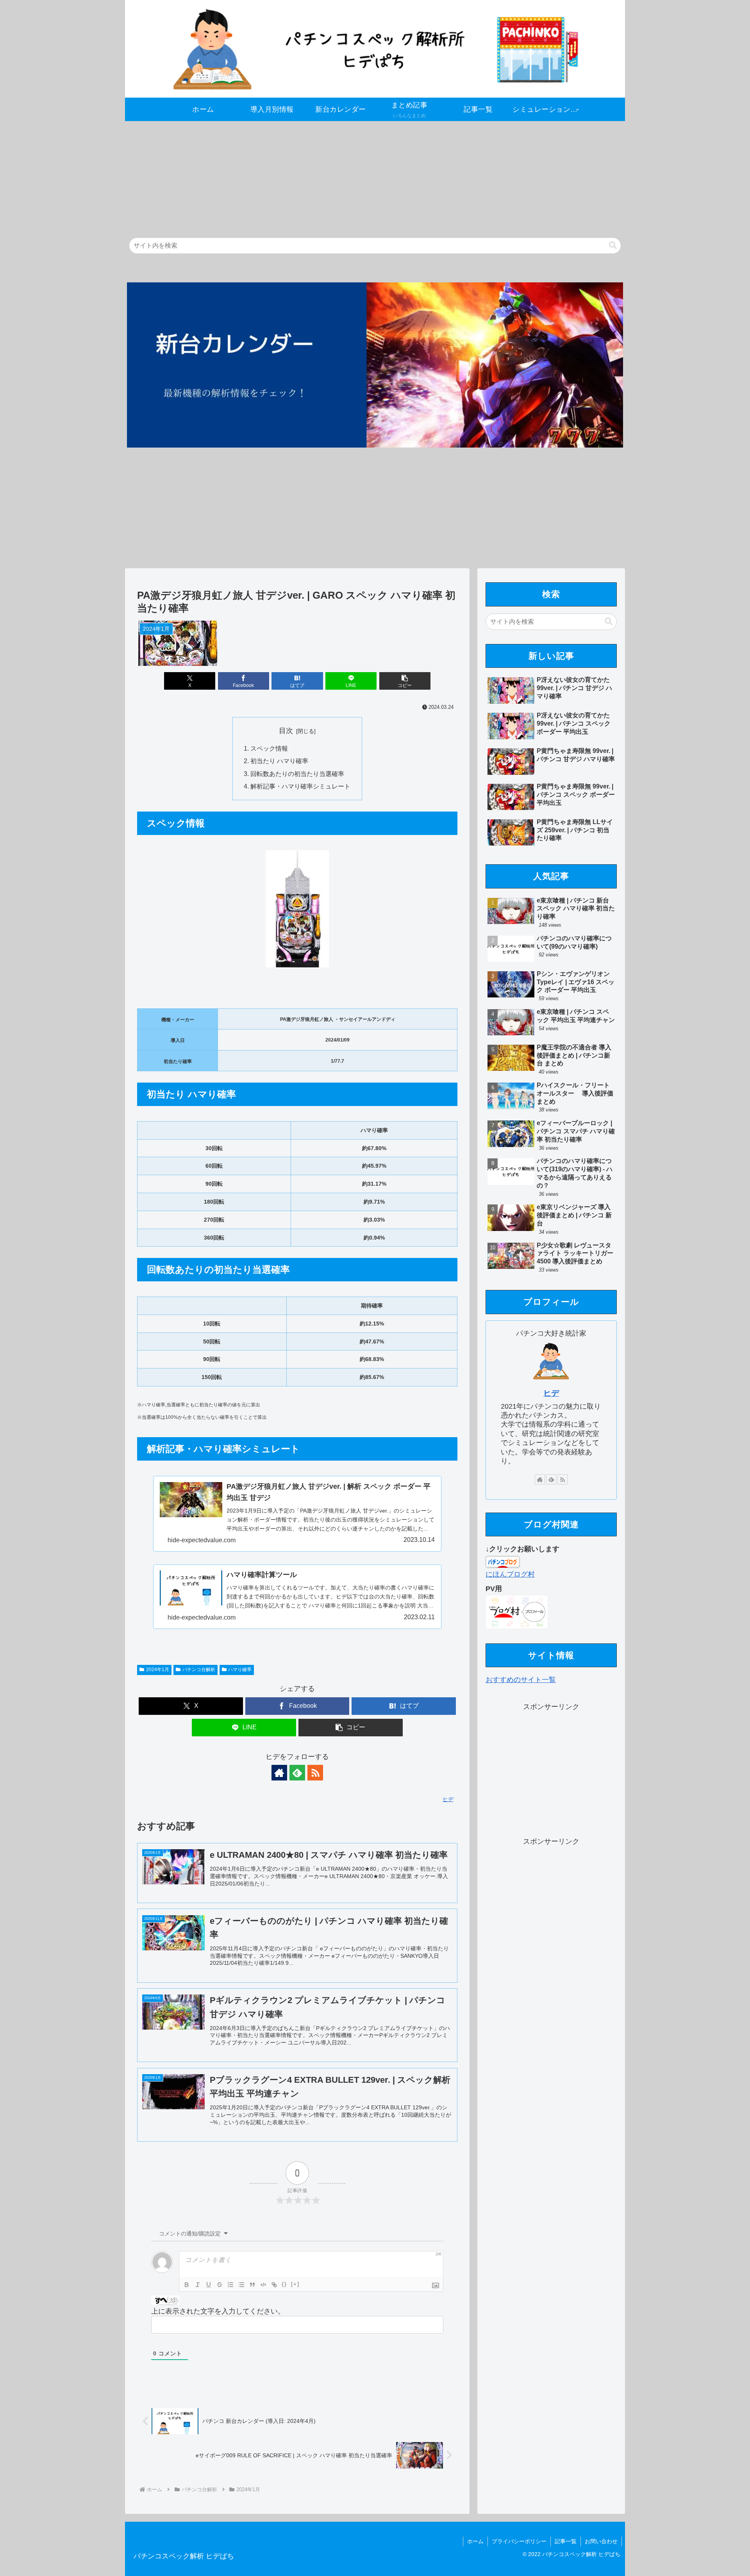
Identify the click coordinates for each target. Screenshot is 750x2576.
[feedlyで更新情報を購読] (297, 1773)
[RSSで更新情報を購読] (315, 1773)
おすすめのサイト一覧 (521, 1680)
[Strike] (220, 2285)
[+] (295, 2284)
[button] (613, 245)
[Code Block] (263, 2285)
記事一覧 (566, 2541)
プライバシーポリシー (519, 2541)
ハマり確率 (240, 1670)
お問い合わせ (601, 2541)
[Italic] (198, 2285)
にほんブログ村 (510, 1574)
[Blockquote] (252, 2285)
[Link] (274, 2285)
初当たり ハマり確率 (279, 761)
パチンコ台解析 (199, 1670)
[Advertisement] (359, 176)
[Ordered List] (230, 2285)
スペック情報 (269, 748)
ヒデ (551, 1393)
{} (284, 2284)
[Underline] (209, 2285)
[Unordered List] (241, 2285)
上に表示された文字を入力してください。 (218, 2311)
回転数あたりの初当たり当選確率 (297, 774)
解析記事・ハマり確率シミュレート (300, 786)
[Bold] (187, 2285)
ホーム (475, 2541)
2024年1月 (158, 1670)
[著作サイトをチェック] (279, 1773)
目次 (286, 731)
